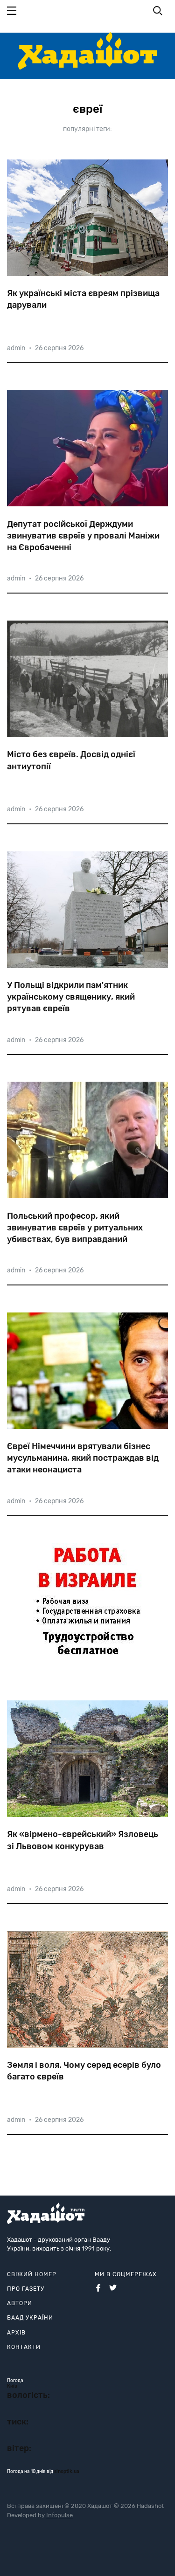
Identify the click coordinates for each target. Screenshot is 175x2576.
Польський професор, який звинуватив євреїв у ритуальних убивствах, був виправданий (75, 1228)
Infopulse (59, 2515)
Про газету (26, 2289)
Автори (20, 2303)
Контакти (24, 2347)
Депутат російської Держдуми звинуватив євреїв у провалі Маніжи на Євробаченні (83, 536)
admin (16, 348)
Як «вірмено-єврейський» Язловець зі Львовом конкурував (83, 1840)
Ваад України (30, 2318)
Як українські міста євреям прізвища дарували (83, 299)
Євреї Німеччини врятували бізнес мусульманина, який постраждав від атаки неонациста (83, 1458)
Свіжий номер (32, 2274)
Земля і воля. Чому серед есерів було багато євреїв (84, 2071)
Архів (16, 2333)
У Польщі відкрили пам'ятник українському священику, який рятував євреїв (71, 997)
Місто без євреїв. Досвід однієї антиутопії (71, 760)
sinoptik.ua (67, 2472)
